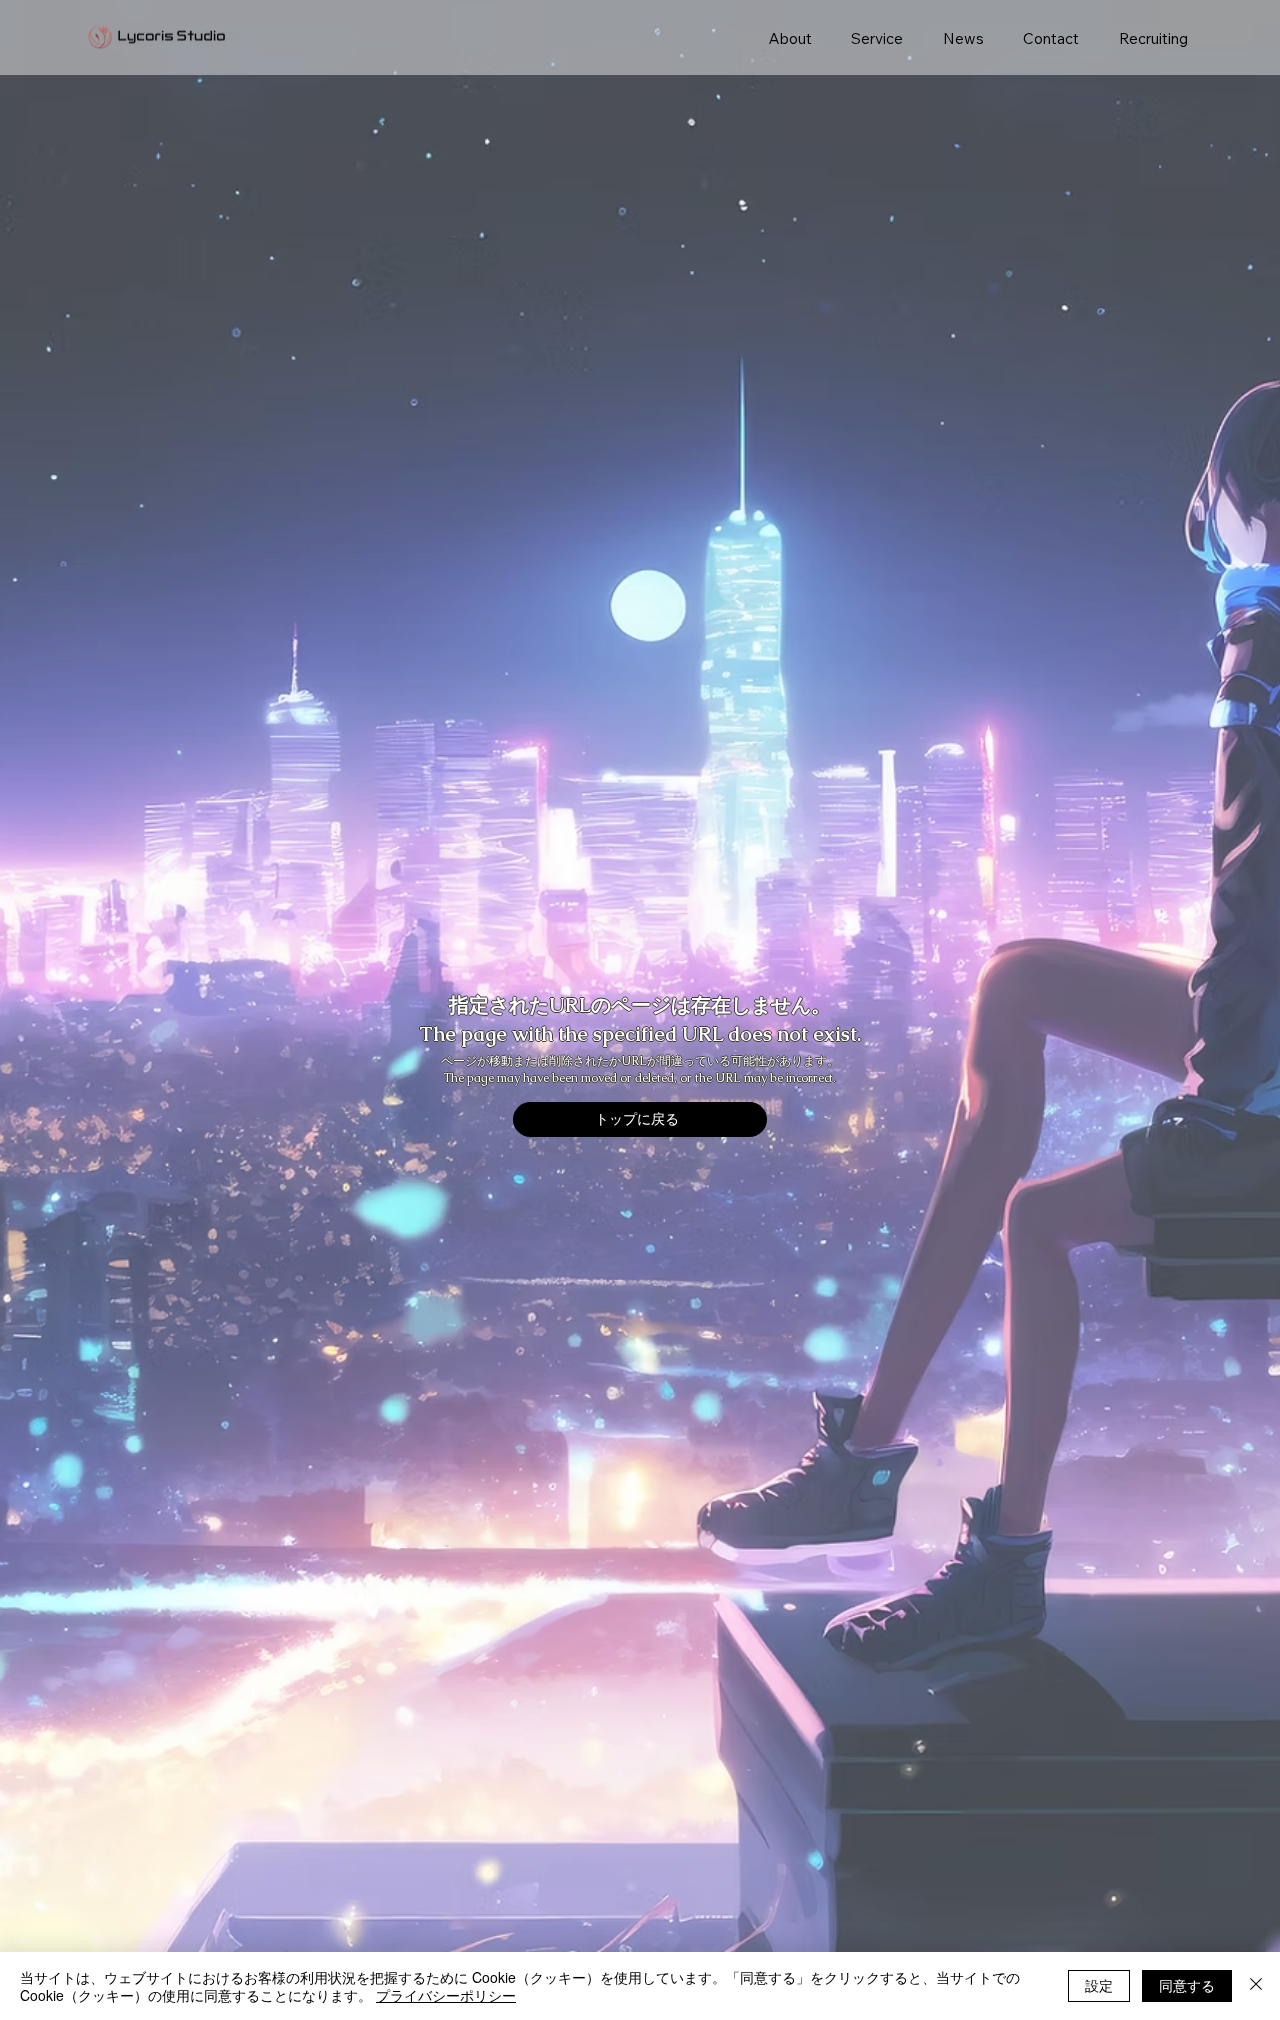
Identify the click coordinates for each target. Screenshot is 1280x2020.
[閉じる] (1256, 1986)
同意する (1187, 1985)
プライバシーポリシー (446, 1995)
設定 (1099, 1985)
